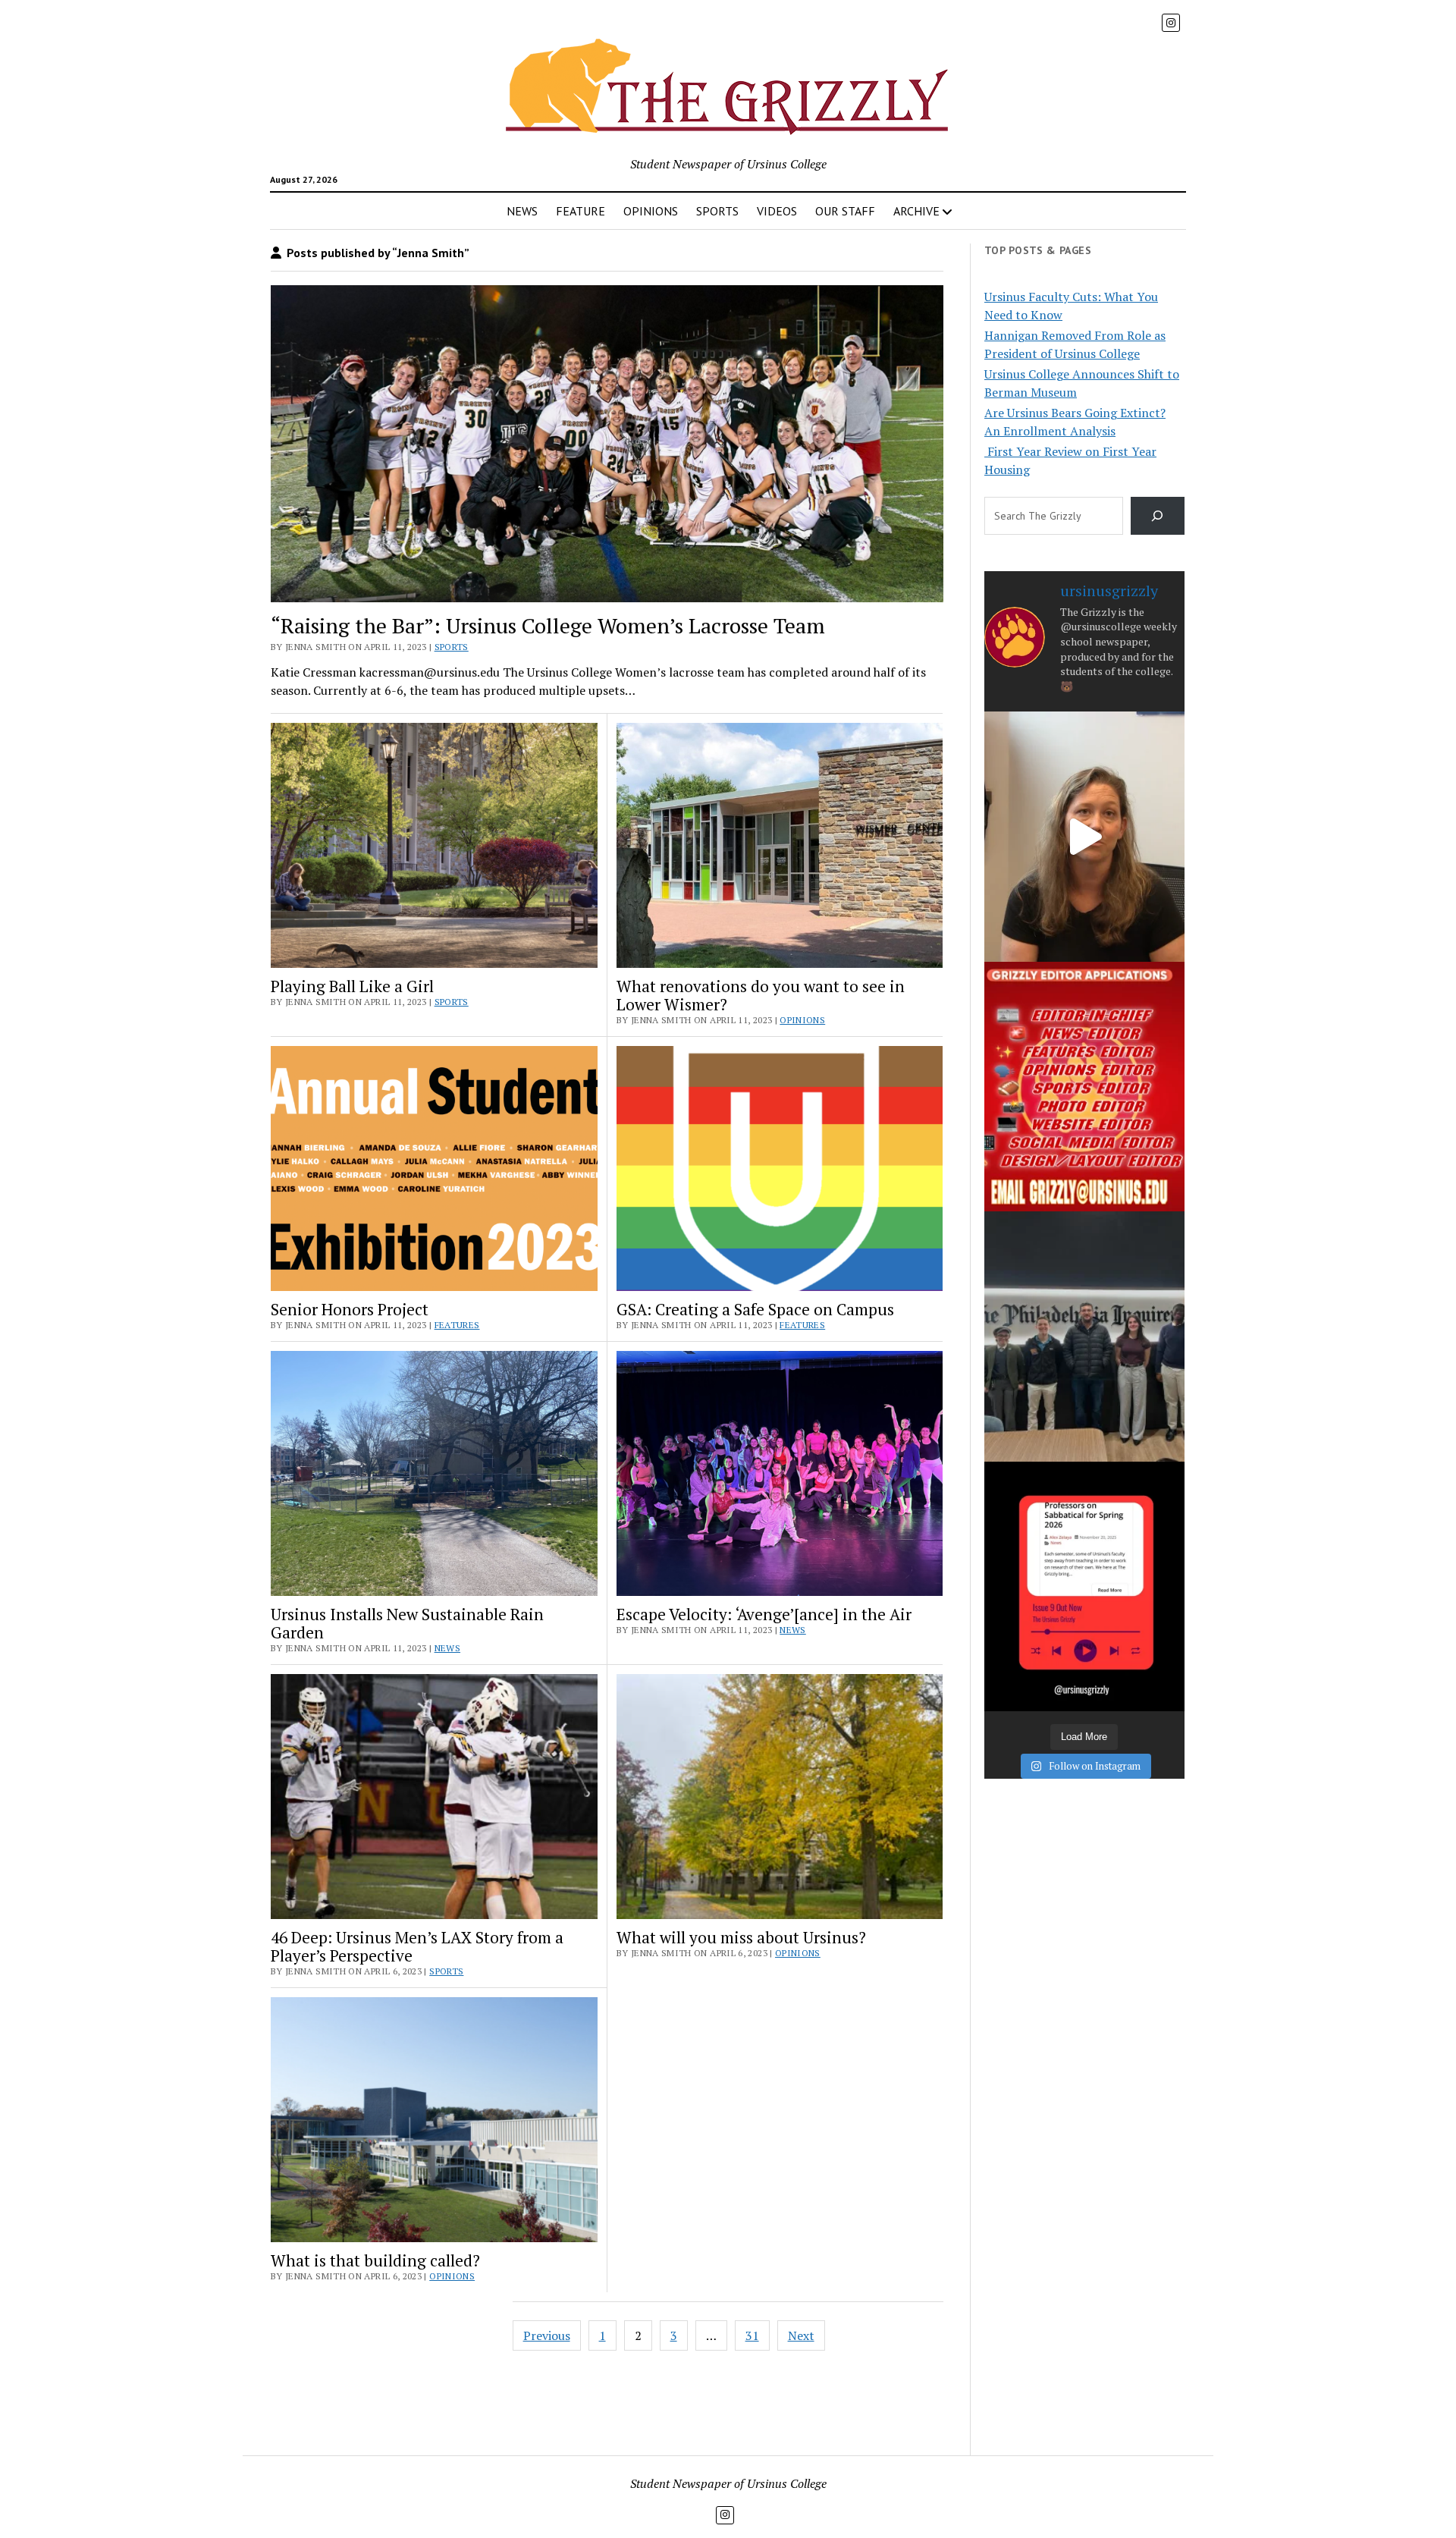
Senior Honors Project (350, 1309)
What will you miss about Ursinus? (741, 1937)
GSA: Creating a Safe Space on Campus (755, 1309)
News (447, 1648)
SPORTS (717, 211)
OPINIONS (651, 211)
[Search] (1158, 515)
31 (752, 2335)
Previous (547, 2335)
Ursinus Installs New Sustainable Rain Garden (407, 1623)
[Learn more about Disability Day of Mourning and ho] (1084, 836)
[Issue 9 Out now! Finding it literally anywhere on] (1084, 1586)
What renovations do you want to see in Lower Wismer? (761, 995)
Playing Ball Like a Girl (352, 986)
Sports (452, 647)
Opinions (802, 1020)
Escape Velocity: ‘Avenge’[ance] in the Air (764, 1614)
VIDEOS (777, 211)
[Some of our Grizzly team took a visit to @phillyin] (1084, 1336)
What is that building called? (375, 2260)
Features (457, 1325)
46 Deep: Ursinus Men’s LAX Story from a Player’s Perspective (417, 1946)
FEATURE (581, 211)
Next (801, 2335)
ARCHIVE (916, 211)
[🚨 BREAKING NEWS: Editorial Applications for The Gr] (1084, 1087)
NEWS (522, 211)
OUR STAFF (845, 211)
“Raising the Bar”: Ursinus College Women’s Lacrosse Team (548, 625)
